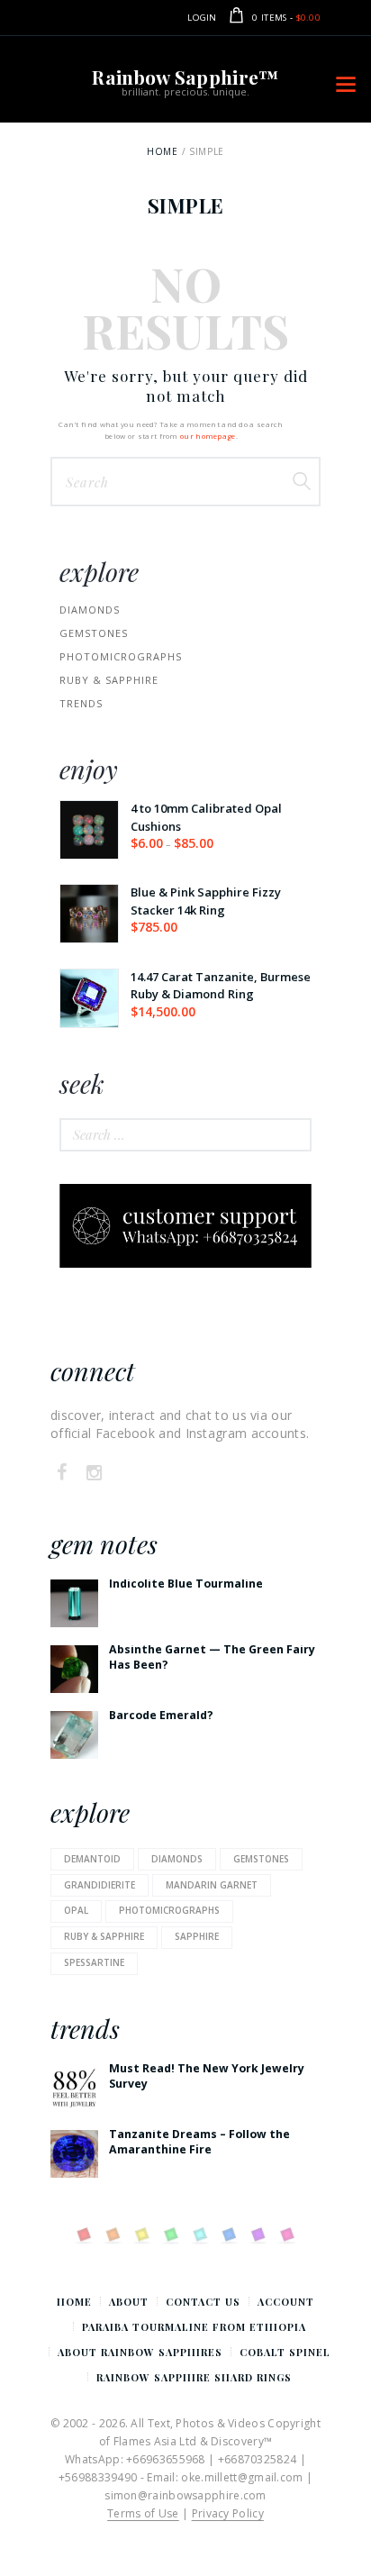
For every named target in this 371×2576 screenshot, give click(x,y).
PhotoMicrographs (121, 656)
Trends (81, 703)
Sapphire (197, 1936)
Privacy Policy (228, 2513)
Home (162, 151)
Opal (76, 1910)
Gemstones (94, 633)
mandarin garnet (212, 1885)
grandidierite (100, 1885)
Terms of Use (143, 2513)
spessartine (94, 1962)
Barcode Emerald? (161, 1715)
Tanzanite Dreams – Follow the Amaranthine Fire (199, 2142)
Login (202, 18)
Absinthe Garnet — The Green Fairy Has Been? (212, 1657)
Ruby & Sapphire (109, 680)
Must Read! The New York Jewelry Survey (207, 2076)
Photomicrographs (169, 1910)
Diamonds (90, 610)
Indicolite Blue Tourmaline (186, 1584)
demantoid (92, 1859)
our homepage (208, 436)
